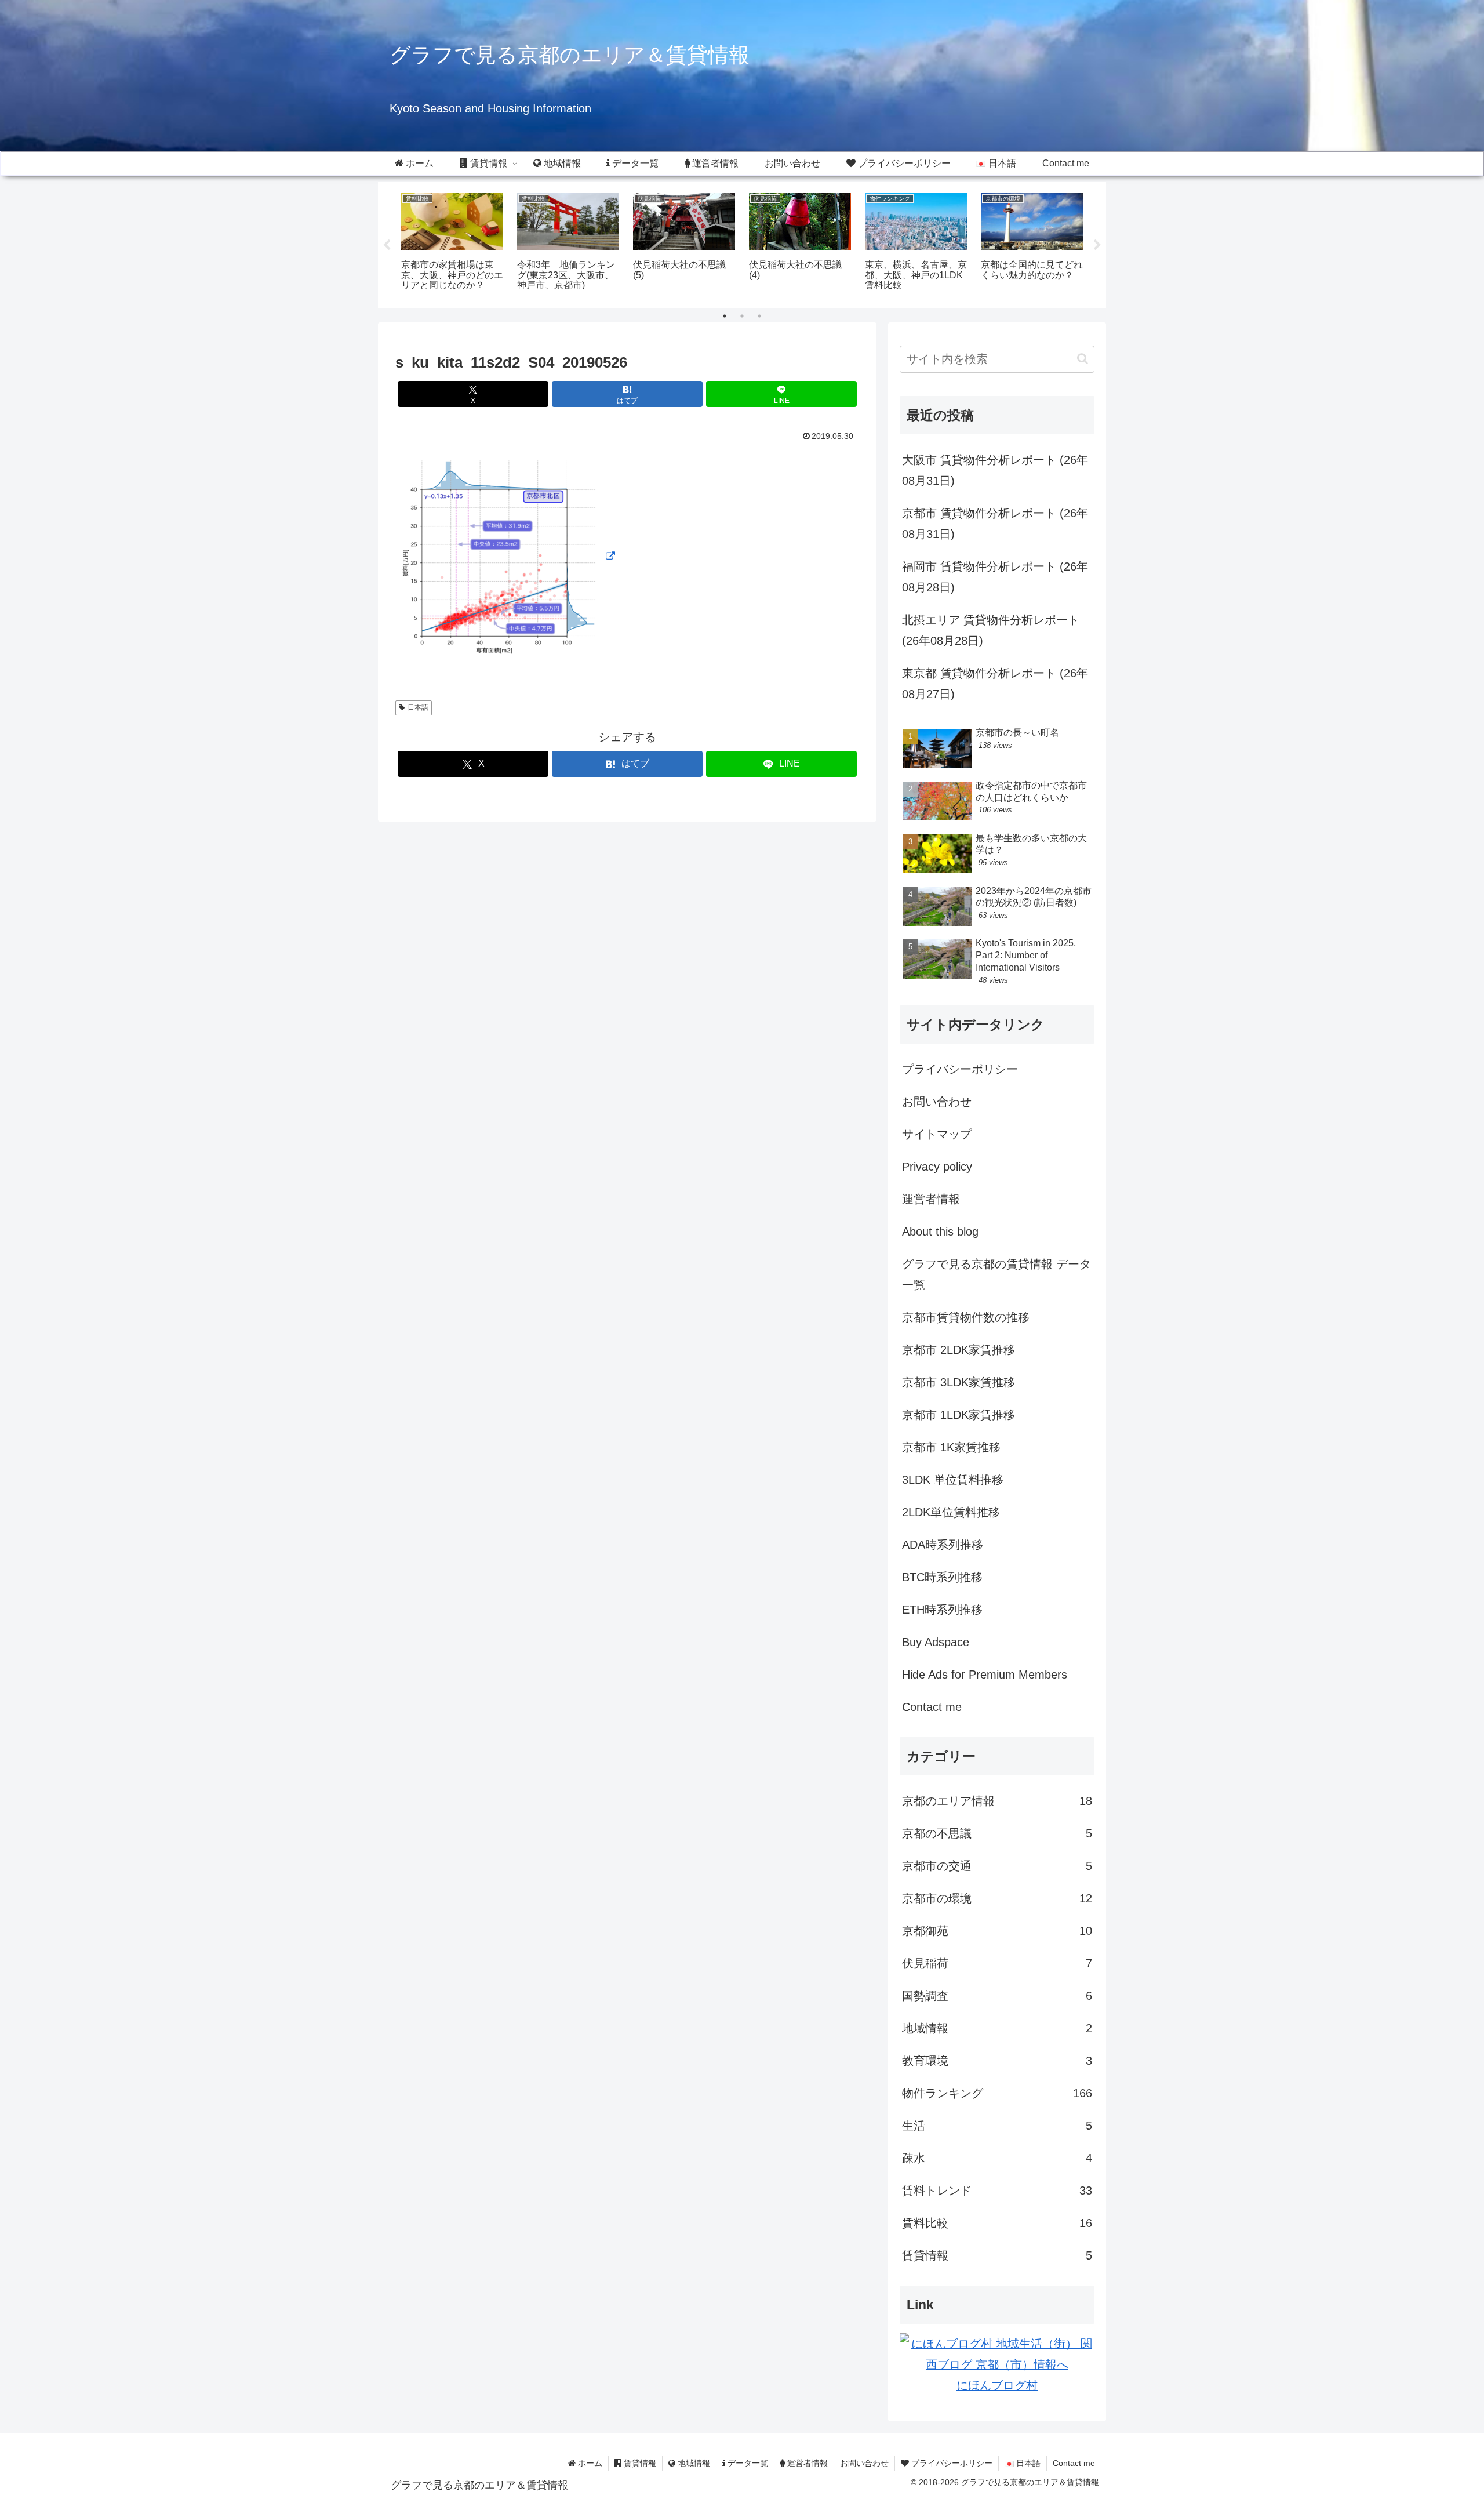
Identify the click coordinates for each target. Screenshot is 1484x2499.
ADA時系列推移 (943, 1545)
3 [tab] (759, 316)
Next (1097, 245)
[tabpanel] (452, 243)
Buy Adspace (936, 1642)
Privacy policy (937, 1167)
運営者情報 (931, 1199)
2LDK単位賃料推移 (951, 1512)
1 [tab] (725, 316)
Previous (387, 245)
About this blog (940, 1232)
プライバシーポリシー (960, 1069)
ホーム (589, 2463)
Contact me (932, 1707)
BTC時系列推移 (942, 1577)
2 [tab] (742, 316)
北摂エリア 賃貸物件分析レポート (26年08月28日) (991, 630)
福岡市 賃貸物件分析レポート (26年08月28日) (995, 577)
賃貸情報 (639, 2463)
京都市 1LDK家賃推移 (959, 1415)
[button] (1083, 359)
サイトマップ (937, 1134)
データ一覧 (747, 2463)
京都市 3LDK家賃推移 (959, 1382)
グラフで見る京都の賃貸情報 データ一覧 (996, 1274)
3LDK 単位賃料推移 (953, 1480)
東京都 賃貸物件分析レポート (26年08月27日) (995, 684)
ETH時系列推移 (942, 1610)
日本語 (418, 707)
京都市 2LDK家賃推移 (959, 1350)
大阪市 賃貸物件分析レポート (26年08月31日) (995, 470)
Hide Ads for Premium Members (985, 1675)
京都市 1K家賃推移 (951, 1447)
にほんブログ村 (997, 2385)
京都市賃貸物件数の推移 (966, 1317)
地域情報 (693, 2463)
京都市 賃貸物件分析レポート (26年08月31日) (995, 524)
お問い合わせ (937, 1102)
